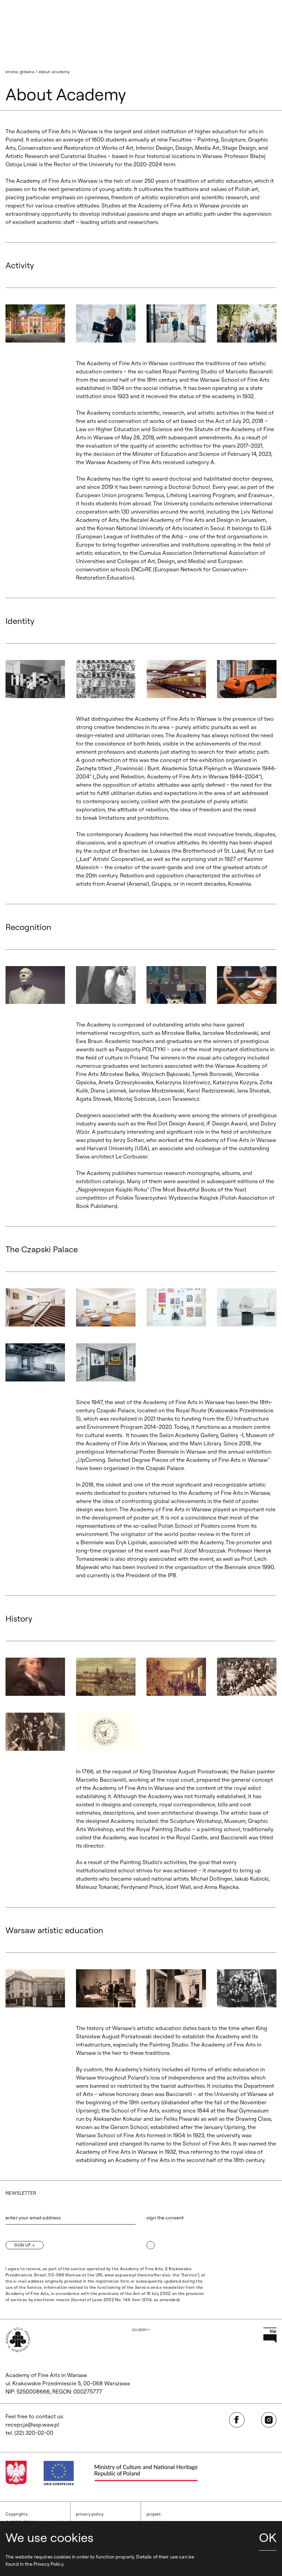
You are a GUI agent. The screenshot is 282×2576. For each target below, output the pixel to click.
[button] (35, 323)
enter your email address (33, 2218)
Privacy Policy (90, 2514)
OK (268, 2537)
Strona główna (20, 72)
